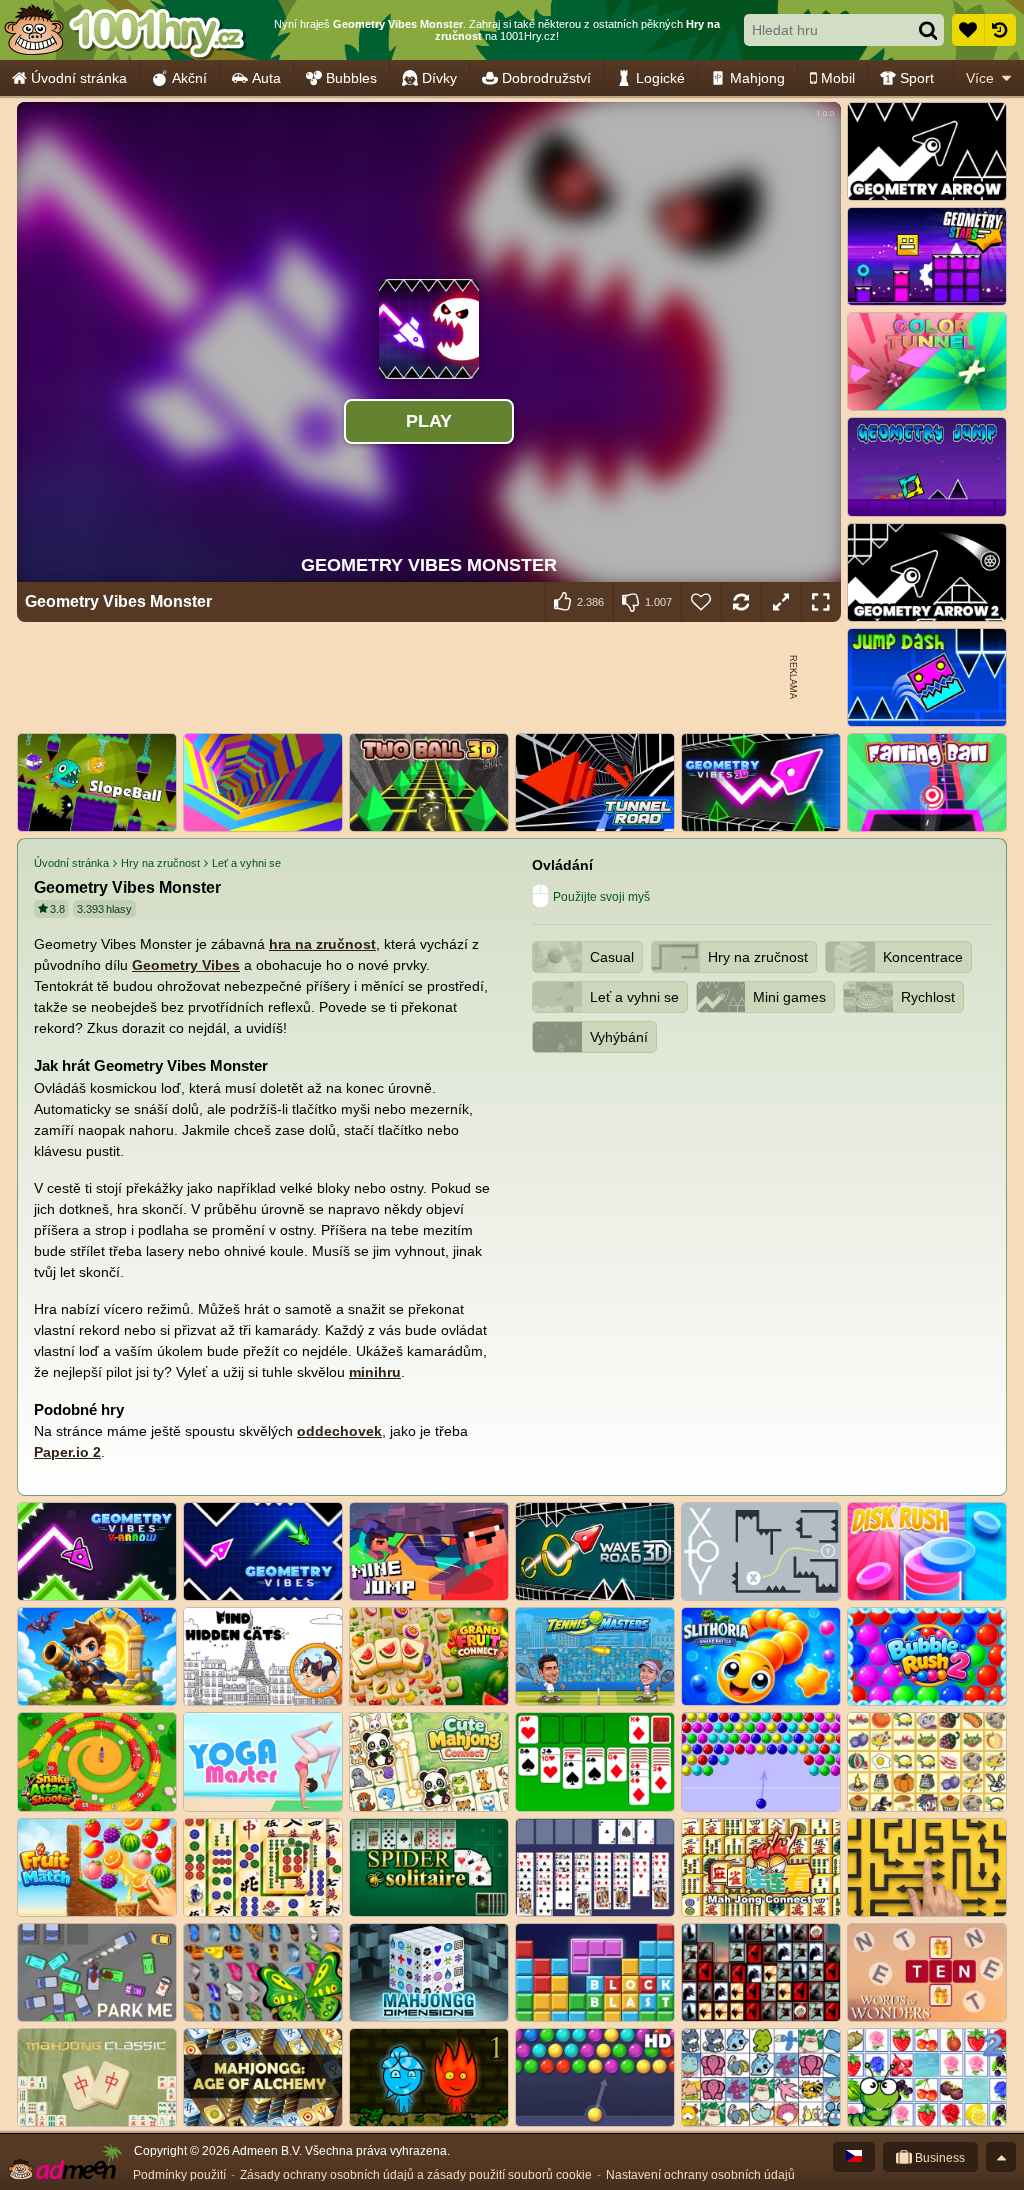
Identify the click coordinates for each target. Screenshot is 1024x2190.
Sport (917, 78)
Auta (266, 78)
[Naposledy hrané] (1000, 30)
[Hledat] (928, 30)
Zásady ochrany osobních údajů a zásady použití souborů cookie (416, 2175)
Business (938, 2158)
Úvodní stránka (79, 78)
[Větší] (781, 602)
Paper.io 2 (67, 1452)
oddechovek (339, 1431)
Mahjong (757, 78)
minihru (375, 1372)
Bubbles (351, 78)
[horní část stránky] (1001, 2157)
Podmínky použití (179, 2175)
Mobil (838, 78)
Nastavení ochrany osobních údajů (700, 2175)
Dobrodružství (546, 78)
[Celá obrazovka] (821, 602)
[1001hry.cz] (125, 30)
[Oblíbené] (968, 30)
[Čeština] (854, 2157)
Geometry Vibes (186, 965)
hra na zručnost (322, 944)
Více (980, 78)
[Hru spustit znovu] (741, 602)
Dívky (439, 78)
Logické (660, 78)
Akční (189, 78)
